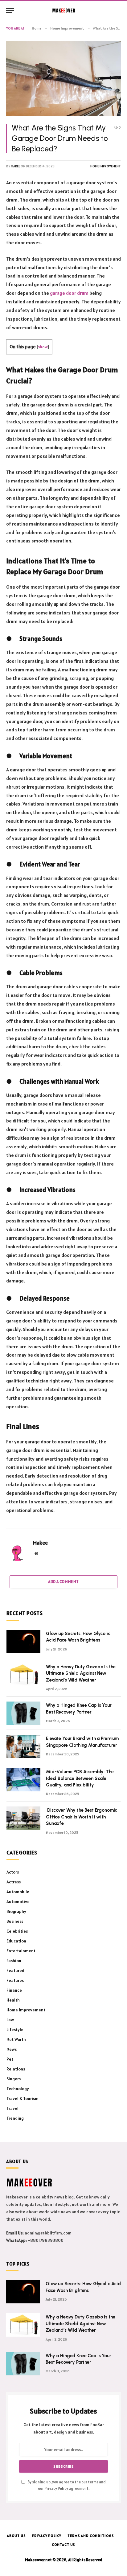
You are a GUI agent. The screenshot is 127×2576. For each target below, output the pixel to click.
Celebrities (17, 1931)
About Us (16, 2536)
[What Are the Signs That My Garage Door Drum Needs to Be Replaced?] (63, 79)
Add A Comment (63, 1582)
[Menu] (10, 11)
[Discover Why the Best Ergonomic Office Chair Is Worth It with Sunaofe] (23, 1818)
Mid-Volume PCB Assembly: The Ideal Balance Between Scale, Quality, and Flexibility (80, 1778)
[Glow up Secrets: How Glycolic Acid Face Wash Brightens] (23, 1642)
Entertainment (21, 1951)
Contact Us (63, 2544)
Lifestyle (15, 2030)
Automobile (18, 1892)
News (12, 2049)
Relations (16, 2069)
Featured (15, 1970)
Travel (12, 2108)
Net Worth (16, 2039)
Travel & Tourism (23, 2098)
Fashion (14, 1961)
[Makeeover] (64, 10)
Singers (14, 2079)
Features (15, 1980)
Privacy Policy (56, 2488)
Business (15, 1921)
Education (16, 1941)
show (43, 347)
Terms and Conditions (91, 2536)
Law (10, 2020)
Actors (13, 1872)
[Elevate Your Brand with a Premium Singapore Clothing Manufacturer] (23, 1746)
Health (13, 2000)
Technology (18, 2089)
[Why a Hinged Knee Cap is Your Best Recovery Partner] (23, 1713)
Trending (15, 2118)
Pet (10, 2059)
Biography (16, 1911)
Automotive (18, 1902)
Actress (14, 1882)
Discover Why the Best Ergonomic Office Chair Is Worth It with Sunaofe (82, 1817)
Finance (14, 1990)
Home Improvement (106, 166)
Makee (15, 166)
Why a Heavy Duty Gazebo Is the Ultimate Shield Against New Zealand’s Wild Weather (81, 1673)
